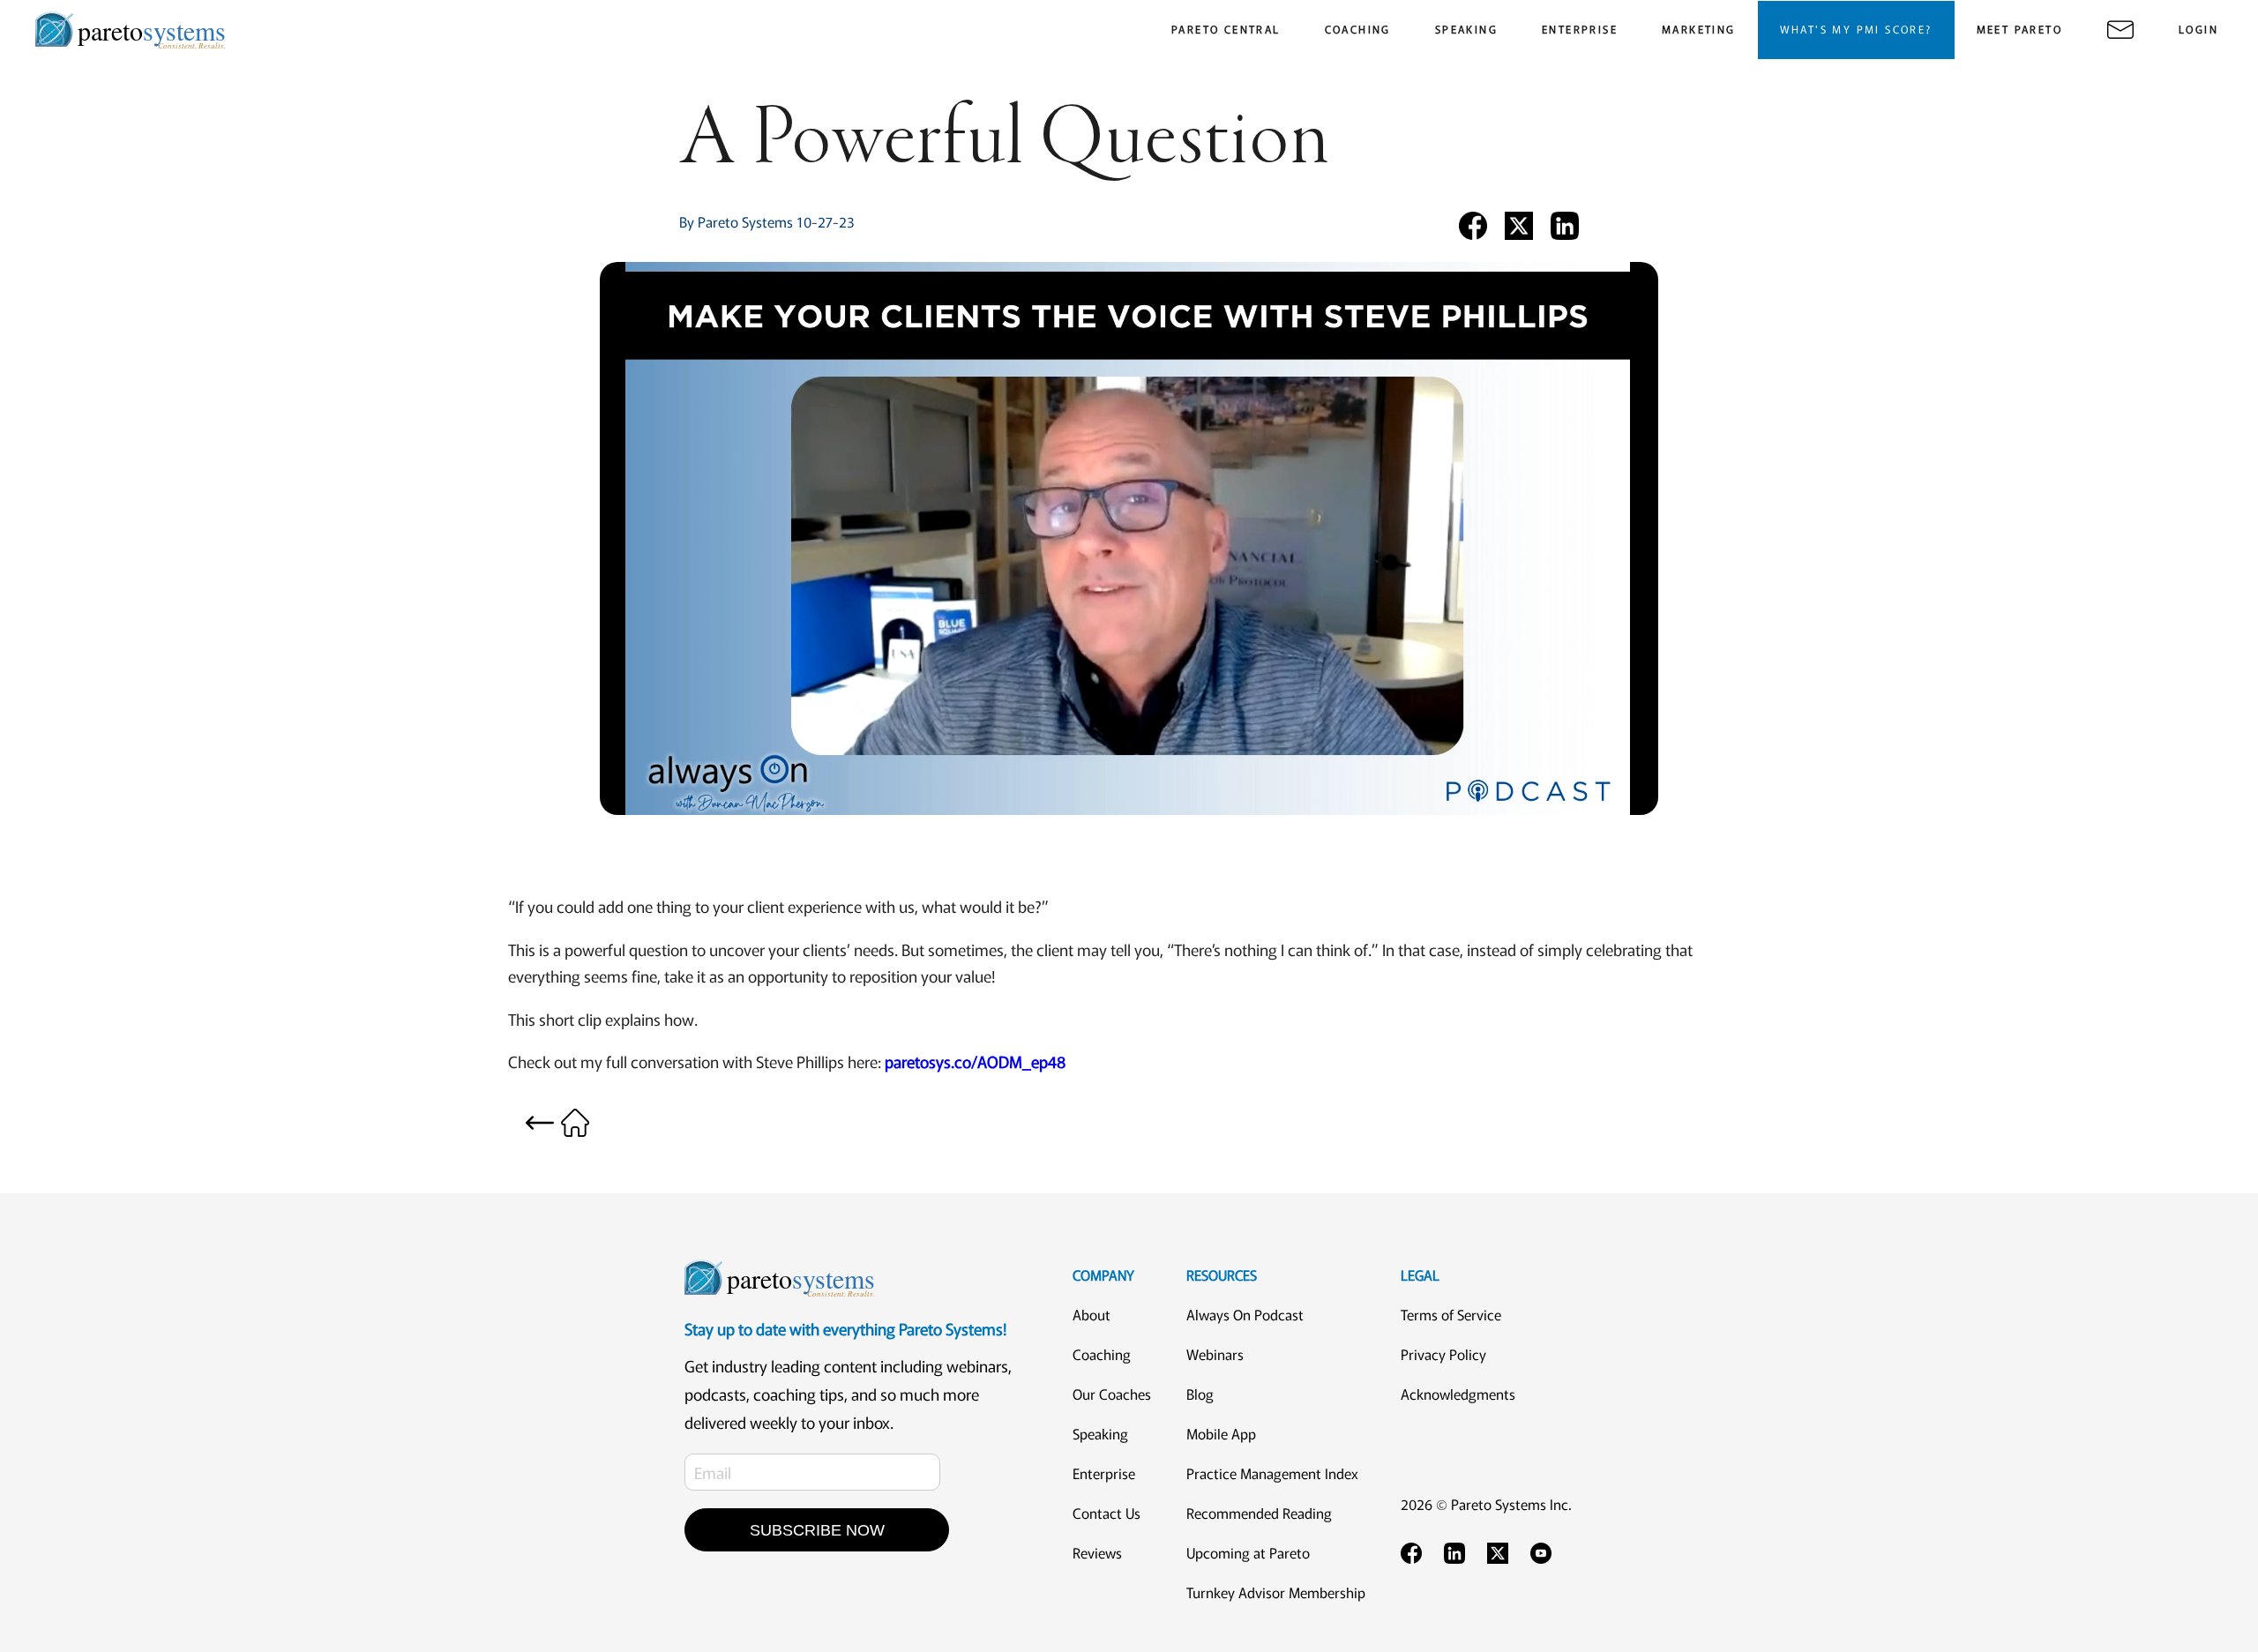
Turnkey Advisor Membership (1276, 1592)
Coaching (1102, 1354)
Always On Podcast (1245, 1314)
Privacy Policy (1443, 1354)
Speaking (1100, 1433)
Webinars (1215, 1354)
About (1092, 1314)
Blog (1200, 1394)
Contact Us (1107, 1513)
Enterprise (1104, 1473)
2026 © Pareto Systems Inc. (1486, 1504)
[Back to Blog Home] (557, 1120)
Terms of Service (1451, 1314)
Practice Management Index (1272, 1473)
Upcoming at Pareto (1248, 1552)
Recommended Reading (1259, 1513)
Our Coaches (1112, 1394)
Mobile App (1221, 1433)
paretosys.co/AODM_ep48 (975, 1061)
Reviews (1097, 1552)
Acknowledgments (1458, 1394)
